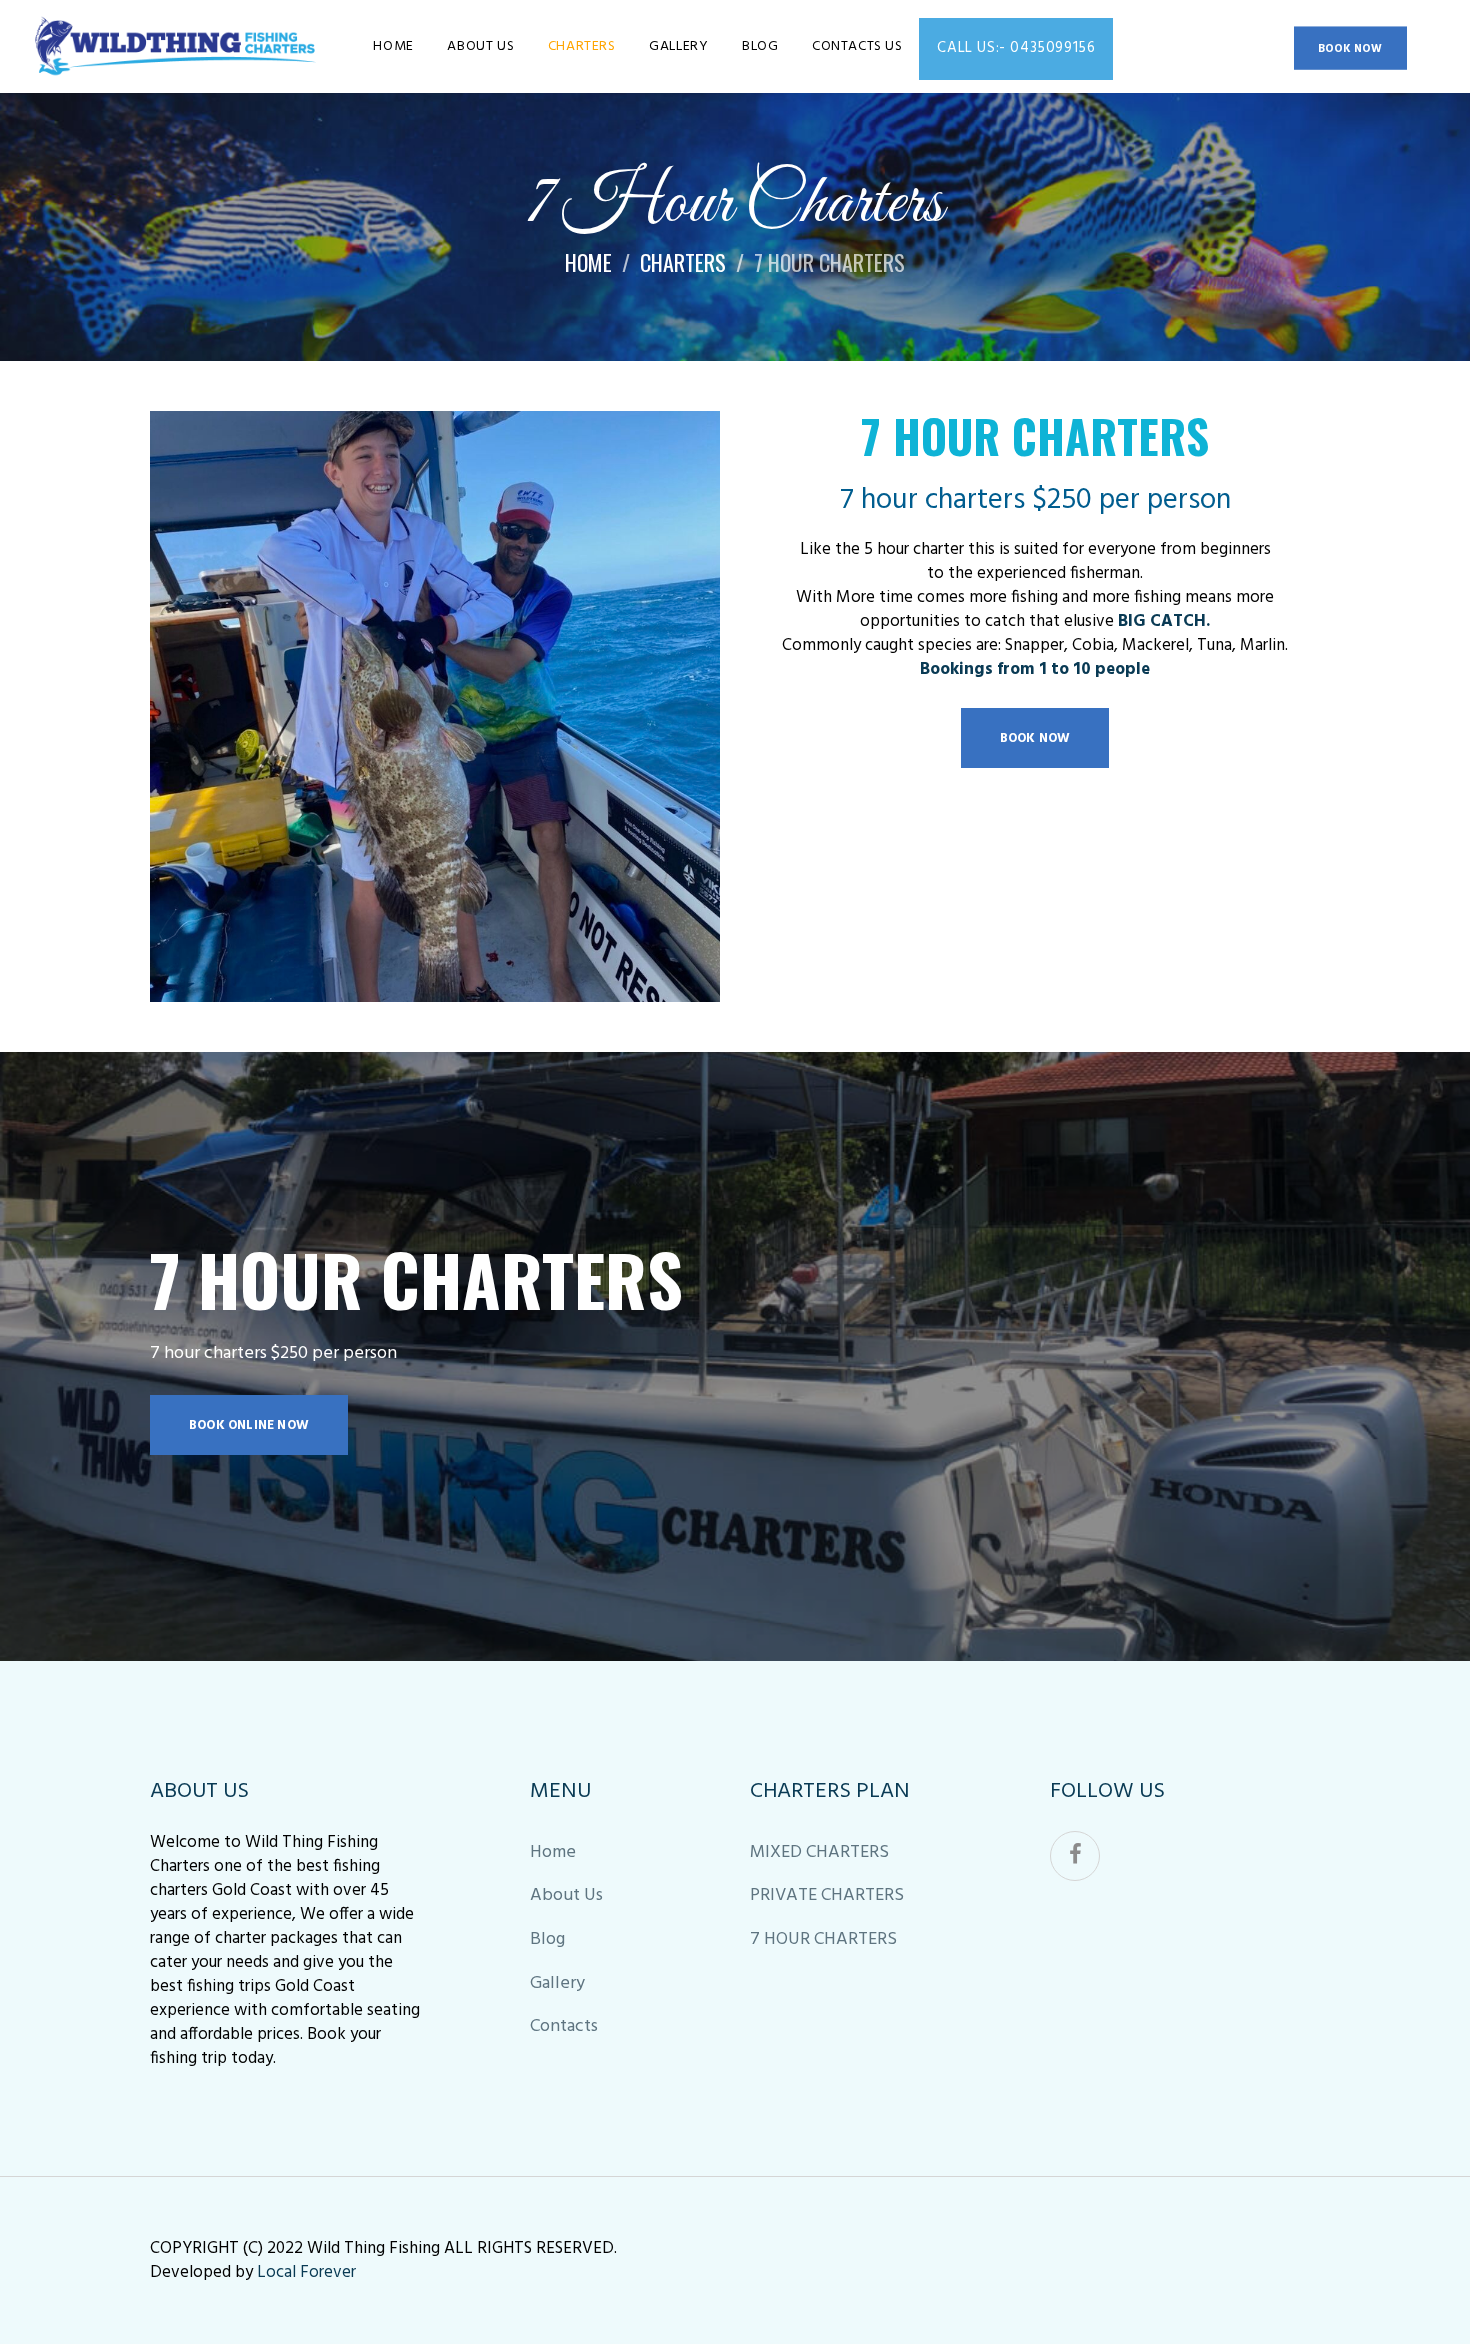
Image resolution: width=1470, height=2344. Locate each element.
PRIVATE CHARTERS (827, 1895)
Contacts (564, 2026)
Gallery (557, 1983)
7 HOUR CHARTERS (823, 1939)
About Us (566, 1895)
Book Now (1350, 49)
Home (588, 262)
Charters (683, 262)
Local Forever (306, 2272)
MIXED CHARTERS (819, 1852)
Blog (547, 1939)
